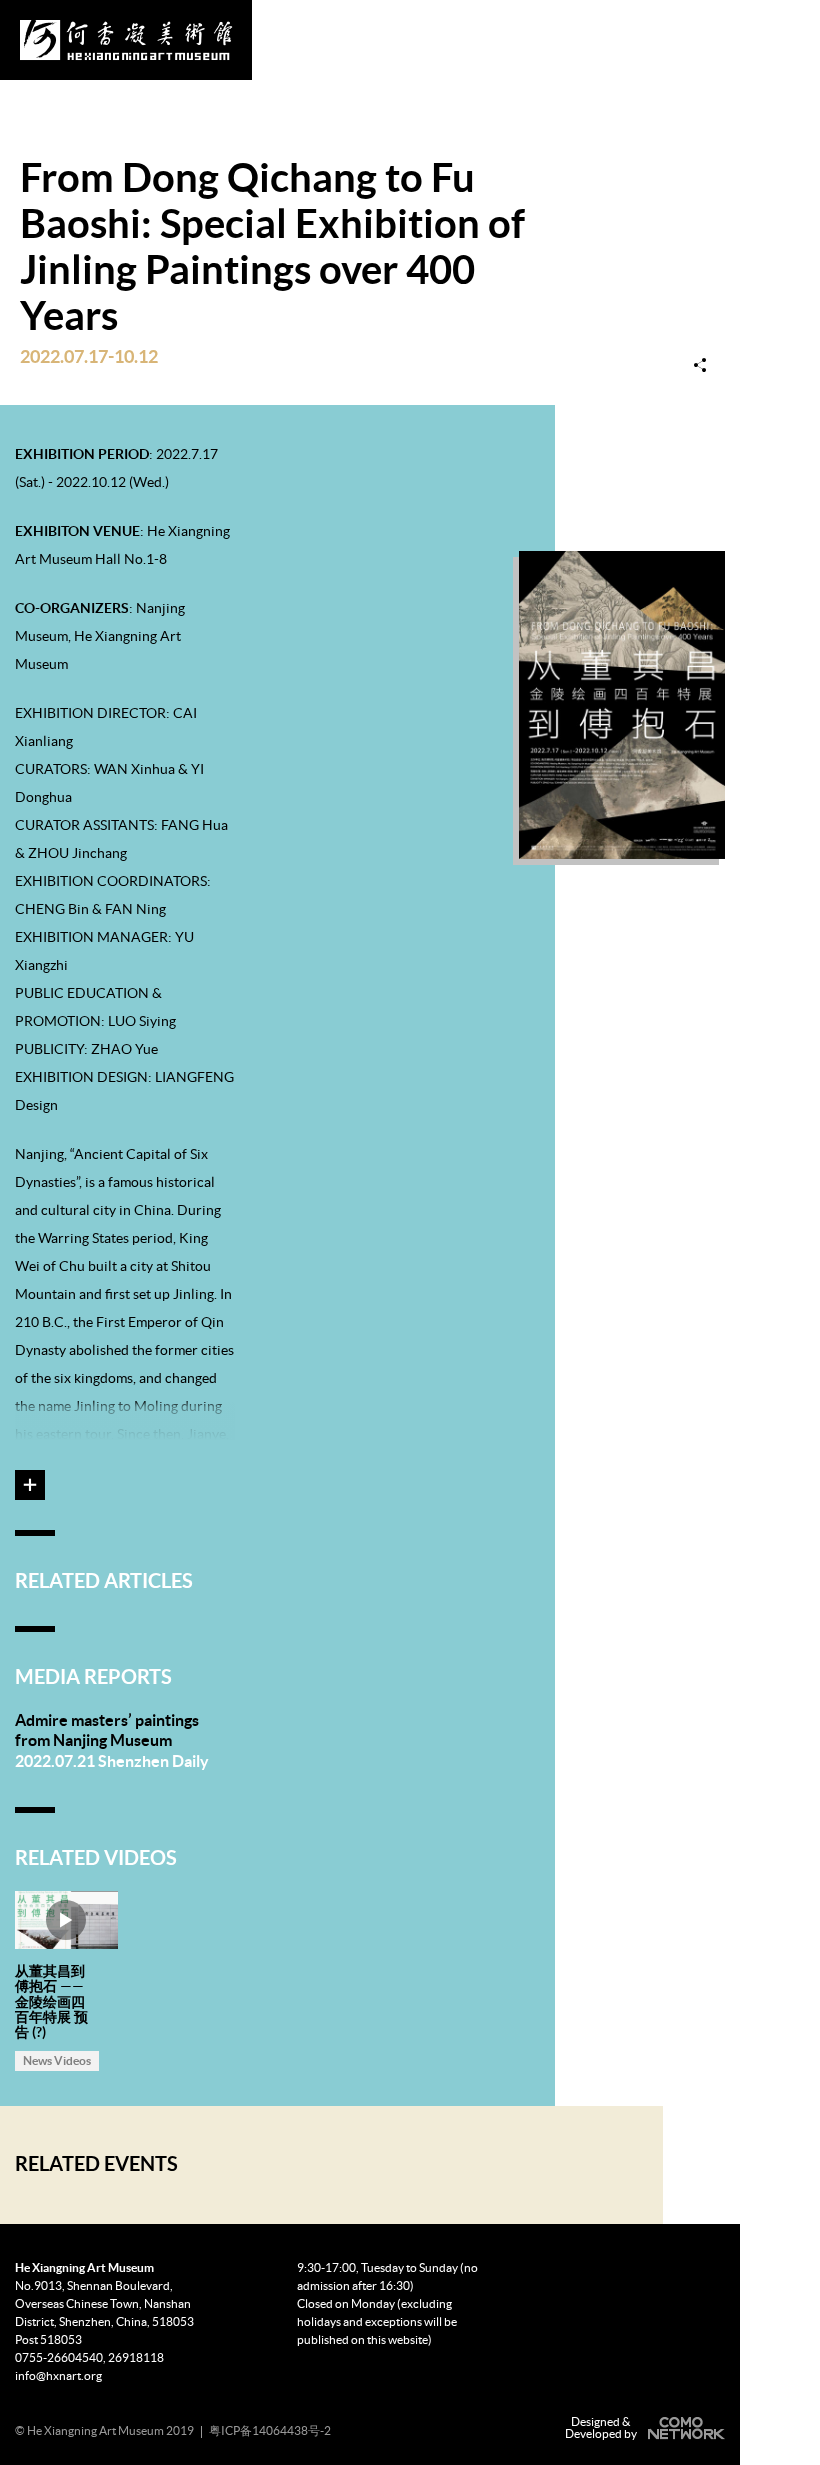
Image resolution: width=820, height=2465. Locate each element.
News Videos (57, 2060)
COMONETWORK (684, 2428)
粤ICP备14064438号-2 (270, 2430)
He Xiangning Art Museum (126, 40)
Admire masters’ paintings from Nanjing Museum (107, 1730)
